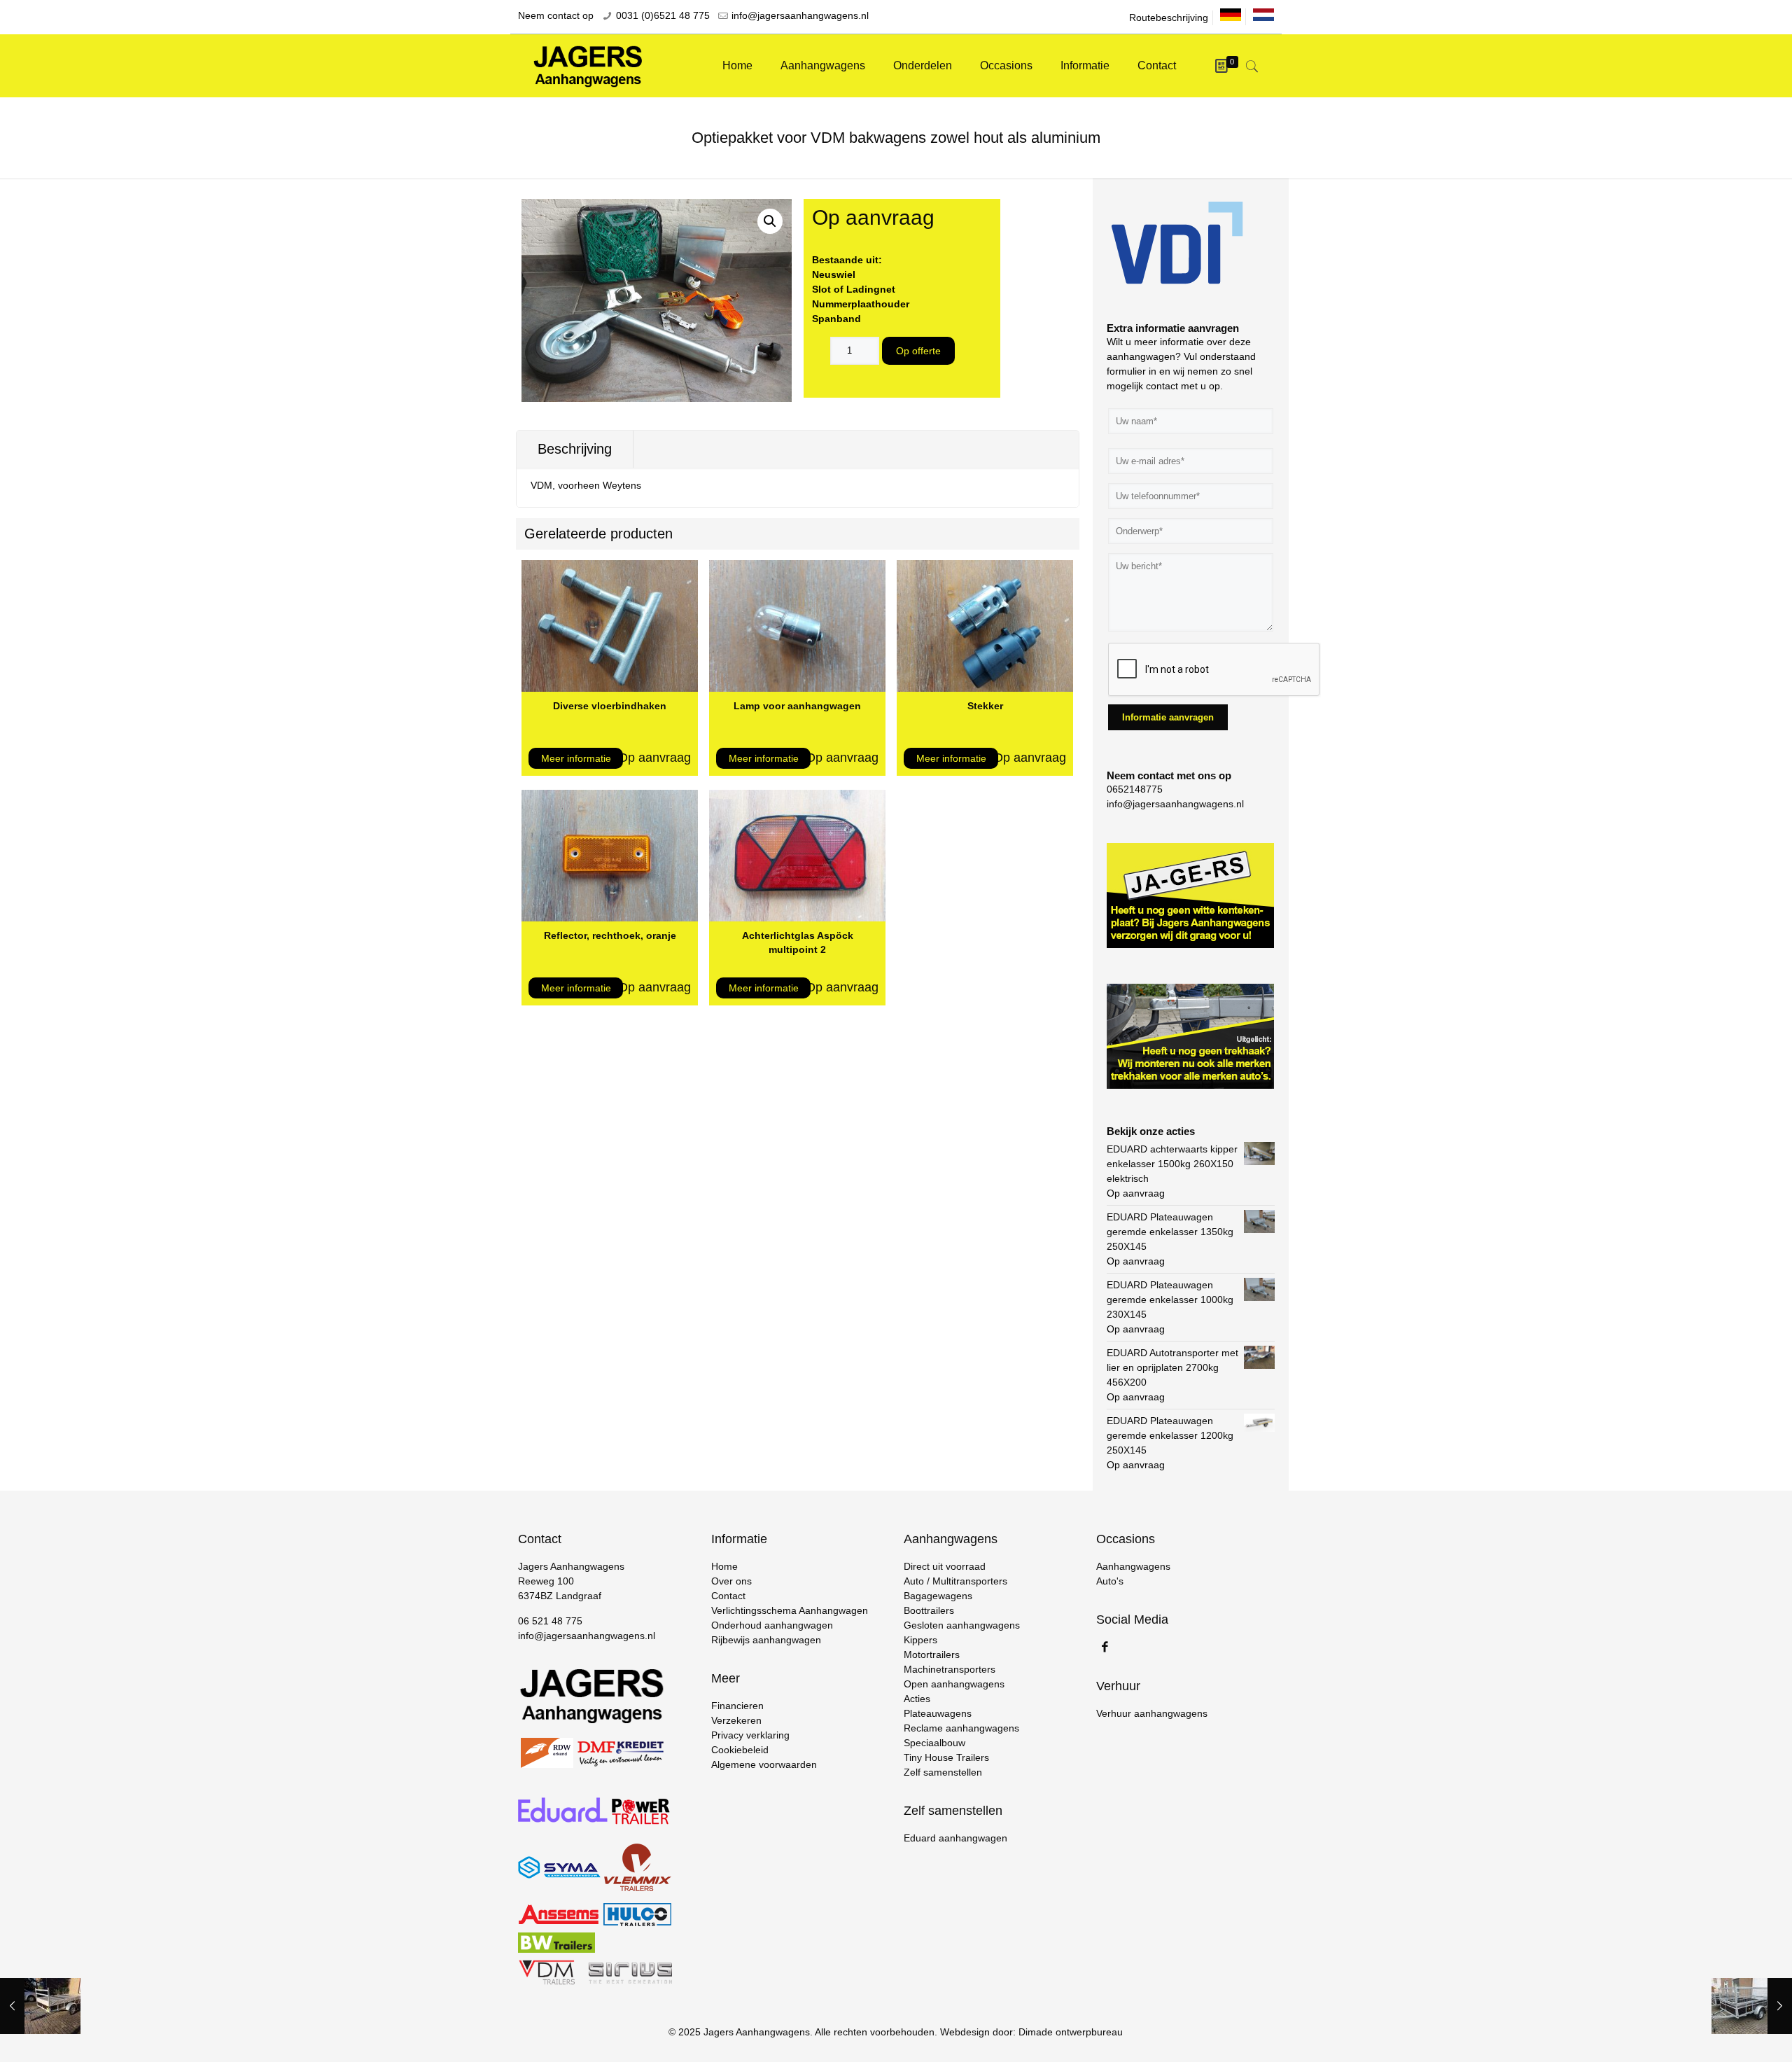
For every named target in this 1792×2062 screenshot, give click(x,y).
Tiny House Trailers (946, 1757)
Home (724, 1566)
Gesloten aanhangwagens (962, 1625)
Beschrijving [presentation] (575, 449)
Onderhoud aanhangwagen (772, 1625)
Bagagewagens (938, 1596)
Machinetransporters (950, 1669)
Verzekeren (736, 1720)
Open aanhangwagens (954, 1684)
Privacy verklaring (750, 1735)
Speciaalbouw (934, 1743)
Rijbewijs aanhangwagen (766, 1640)
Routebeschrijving (1169, 18)
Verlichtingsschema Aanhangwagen (790, 1610)
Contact (728, 1596)
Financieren (737, 1706)
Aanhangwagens (1133, 1566)
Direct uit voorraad (945, 1566)
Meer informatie (576, 758)
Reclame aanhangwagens (961, 1728)
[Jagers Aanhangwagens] (588, 66)
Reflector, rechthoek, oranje (610, 935)
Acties (917, 1699)
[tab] (575, 449)
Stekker (985, 706)
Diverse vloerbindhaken (610, 706)
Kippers (920, 1640)
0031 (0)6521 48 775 (663, 15)
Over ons (731, 1581)
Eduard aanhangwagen (955, 1838)
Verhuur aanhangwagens (1152, 1713)
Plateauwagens (938, 1713)
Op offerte (918, 351)
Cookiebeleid (740, 1750)
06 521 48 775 (550, 1621)
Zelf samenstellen (943, 1772)
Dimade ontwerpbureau (1071, 2032)
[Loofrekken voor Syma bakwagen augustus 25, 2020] (1752, 2006)
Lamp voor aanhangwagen (797, 706)
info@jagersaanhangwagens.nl (800, 15)
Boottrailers (929, 1610)
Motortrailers (932, 1655)
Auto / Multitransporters (955, 1581)
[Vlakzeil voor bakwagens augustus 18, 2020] (40, 2006)
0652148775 (1135, 789)
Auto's (1110, 1581)
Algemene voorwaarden (764, 1764)
